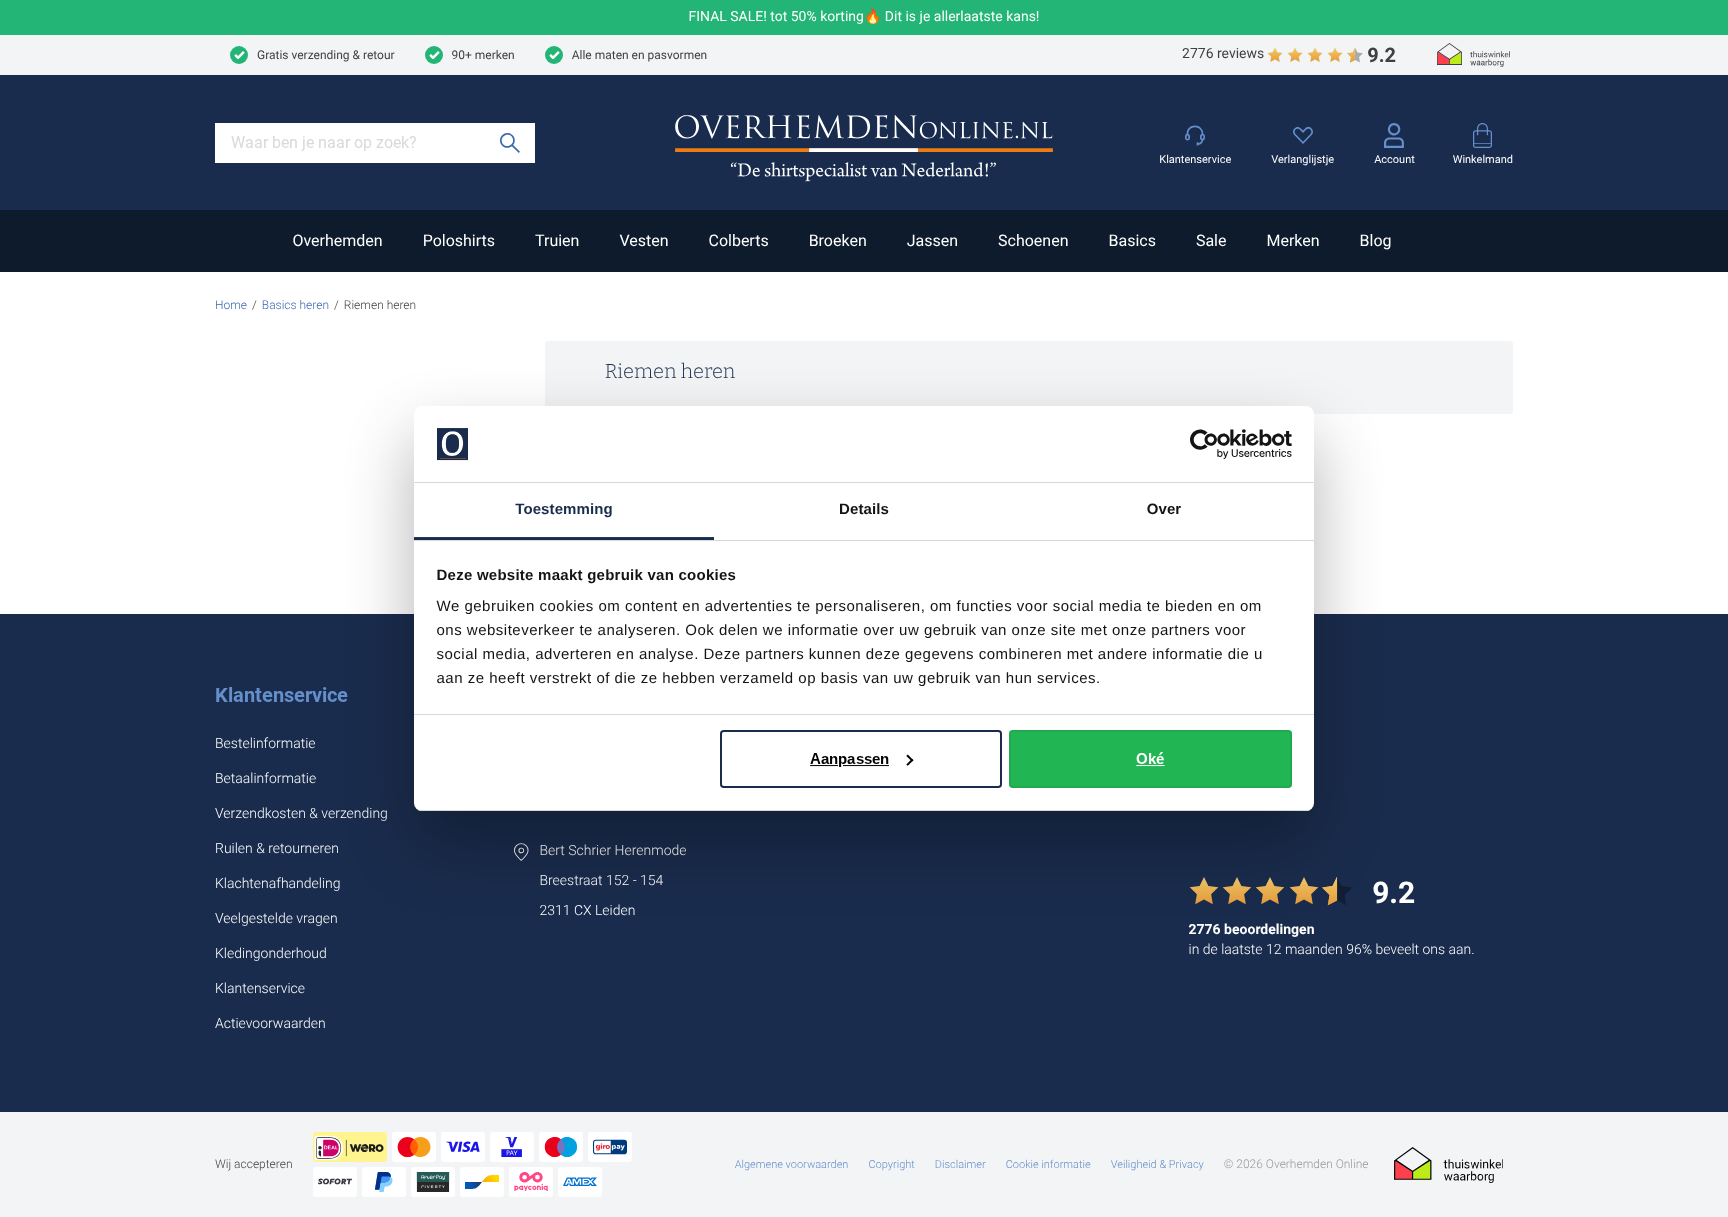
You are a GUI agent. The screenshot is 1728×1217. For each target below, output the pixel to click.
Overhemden (337, 240)
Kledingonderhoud (271, 954)
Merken (1292, 240)
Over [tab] (1164, 509)
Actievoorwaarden (270, 1024)
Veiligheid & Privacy (1157, 1164)
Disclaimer (960, 1164)
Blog (1376, 240)
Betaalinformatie (265, 779)
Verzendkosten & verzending (301, 814)
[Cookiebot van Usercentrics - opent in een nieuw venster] (1204, 444)
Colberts (738, 240)
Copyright (891, 1164)
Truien (557, 240)
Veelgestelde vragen (276, 919)
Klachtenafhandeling (278, 884)
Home (231, 305)
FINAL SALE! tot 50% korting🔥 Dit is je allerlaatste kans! (864, 17)
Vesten (643, 240)
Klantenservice (281, 695)
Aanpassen (849, 758)
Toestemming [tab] (564, 509)
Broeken (838, 240)
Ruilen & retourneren (277, 849)
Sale (1211, 240)
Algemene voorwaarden (792, 1164)
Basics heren (295, 305)
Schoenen (1033, 240)
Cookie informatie (1048, 1164)
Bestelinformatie (265, 744)
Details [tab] (864, 509)
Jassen (932, 240)
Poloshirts (459, 240)
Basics (1131, 240)
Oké (1150, 758)
